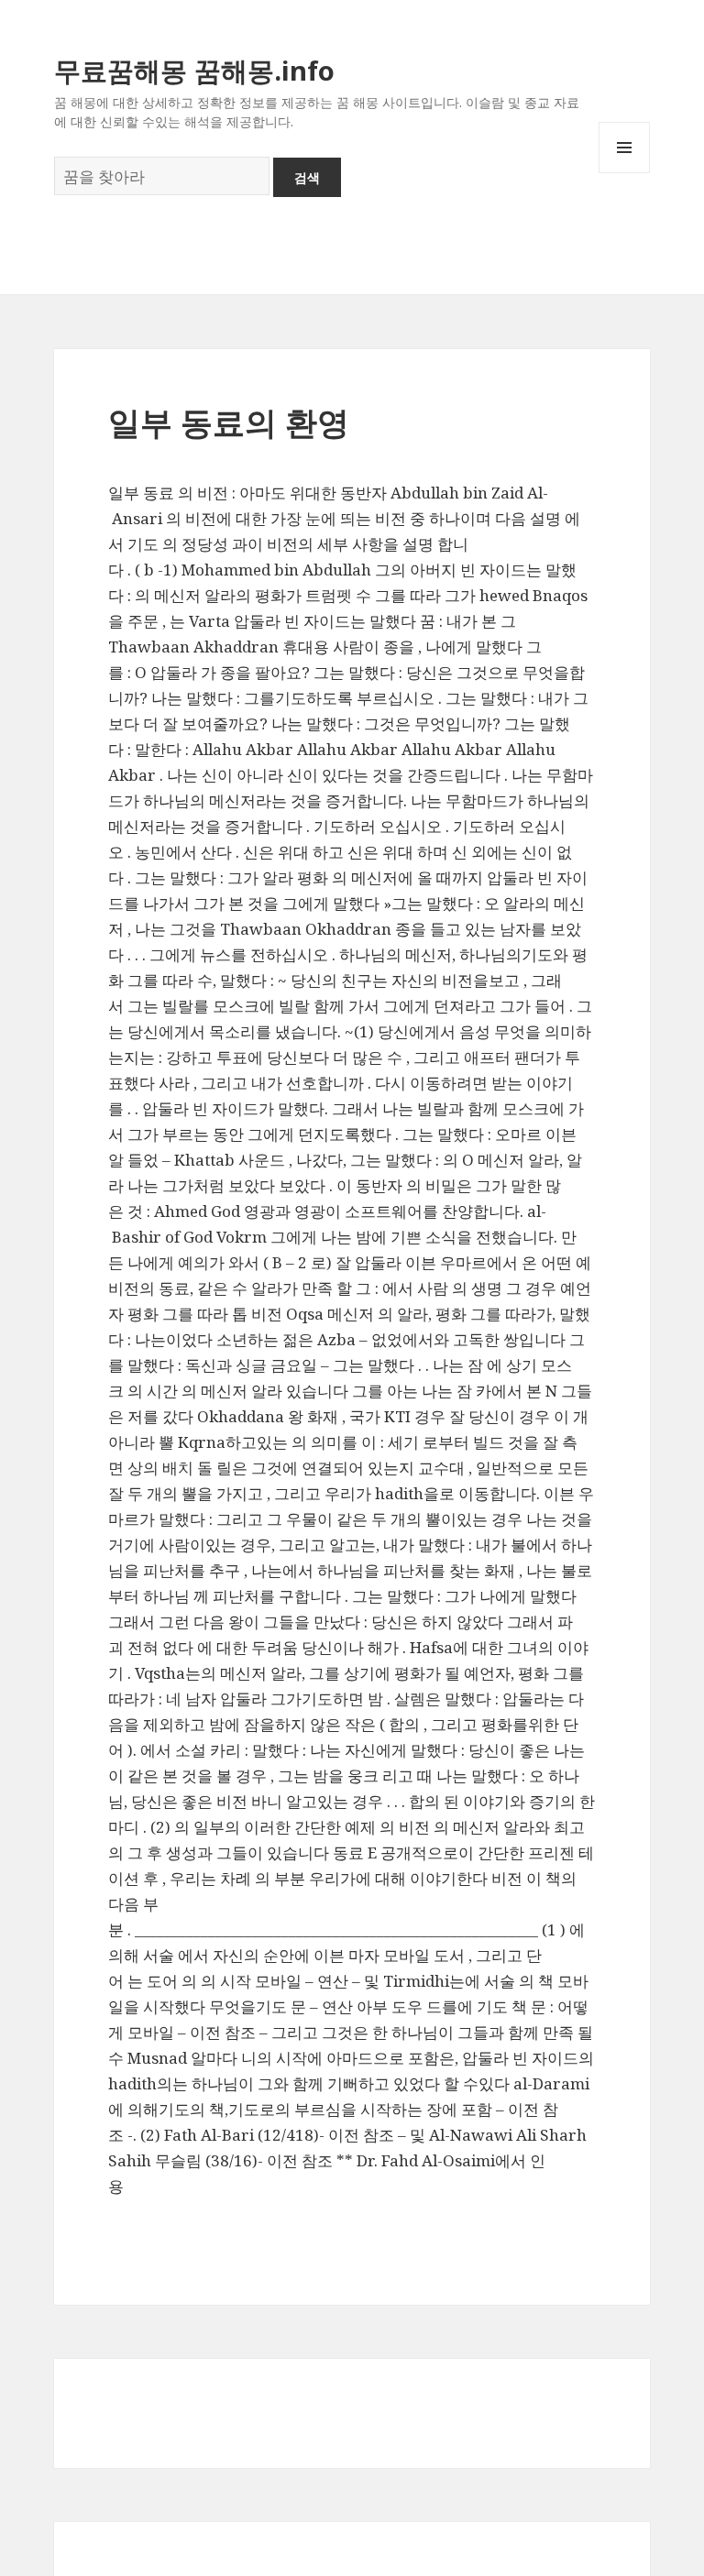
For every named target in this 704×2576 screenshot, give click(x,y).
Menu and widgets (625, 173)
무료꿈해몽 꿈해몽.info (194, 70)
